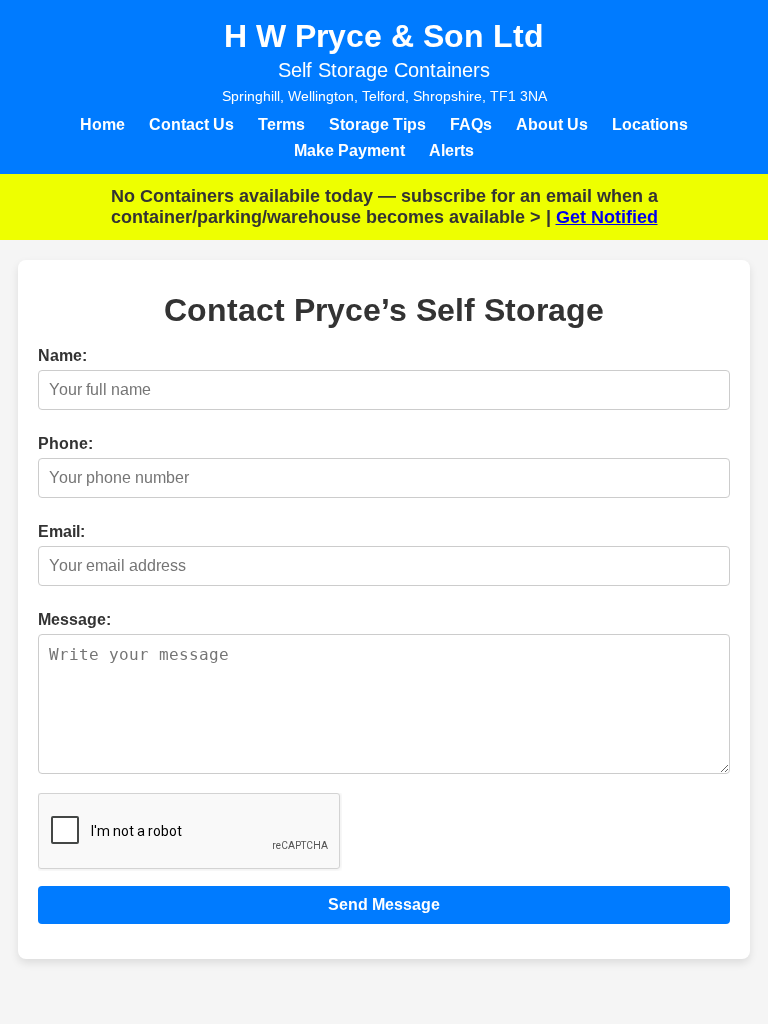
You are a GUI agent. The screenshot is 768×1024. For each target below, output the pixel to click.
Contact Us (191, 124)
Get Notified (607, 217)
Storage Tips (377, 124)
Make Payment (349, 150)
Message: (74, 619)
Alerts (451, 150)
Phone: (65, 443)
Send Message (384, 904)
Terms (281, 124)
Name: (62, 355)
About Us (552, 124)
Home (102, 124)
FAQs (471, 124)
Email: (61, 531)
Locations (650, 124)
